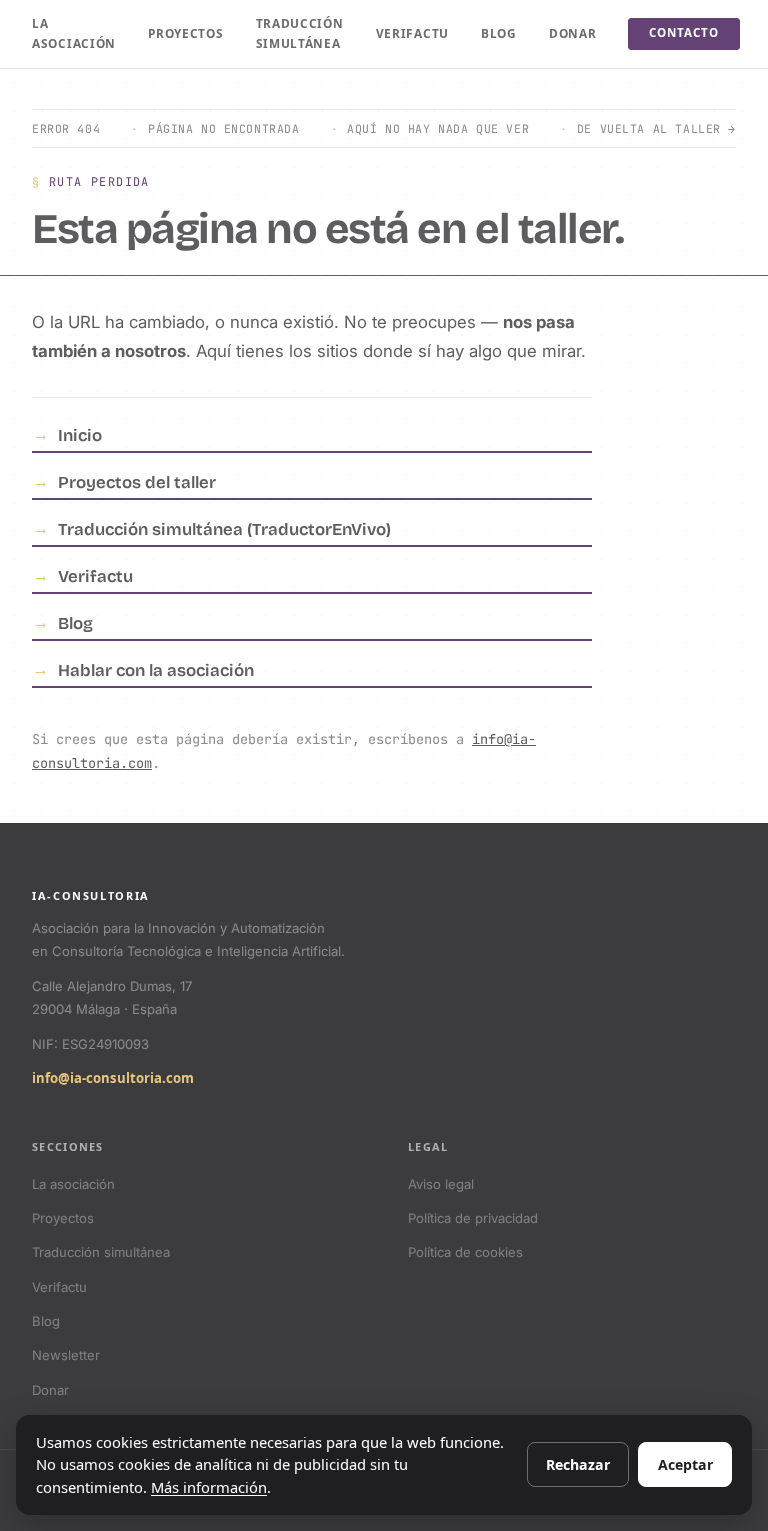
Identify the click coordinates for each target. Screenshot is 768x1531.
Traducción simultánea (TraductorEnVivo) (224, 529)
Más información (209, 1487)
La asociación (74, 33)
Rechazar (578, 1464)
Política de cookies (465, 1252)
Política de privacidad (473, 1218)
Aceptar (685, 1464)
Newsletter (66, 1355)
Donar (573, 33)
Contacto (683, 33)
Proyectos (185, 33)
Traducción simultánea (300, 33)
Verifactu (412, 33)
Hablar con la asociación (156, 670)
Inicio (80, 435)
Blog (499, 33)
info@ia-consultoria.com (113, 1078)
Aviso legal (441, 1184)
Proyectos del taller (137, 482)
